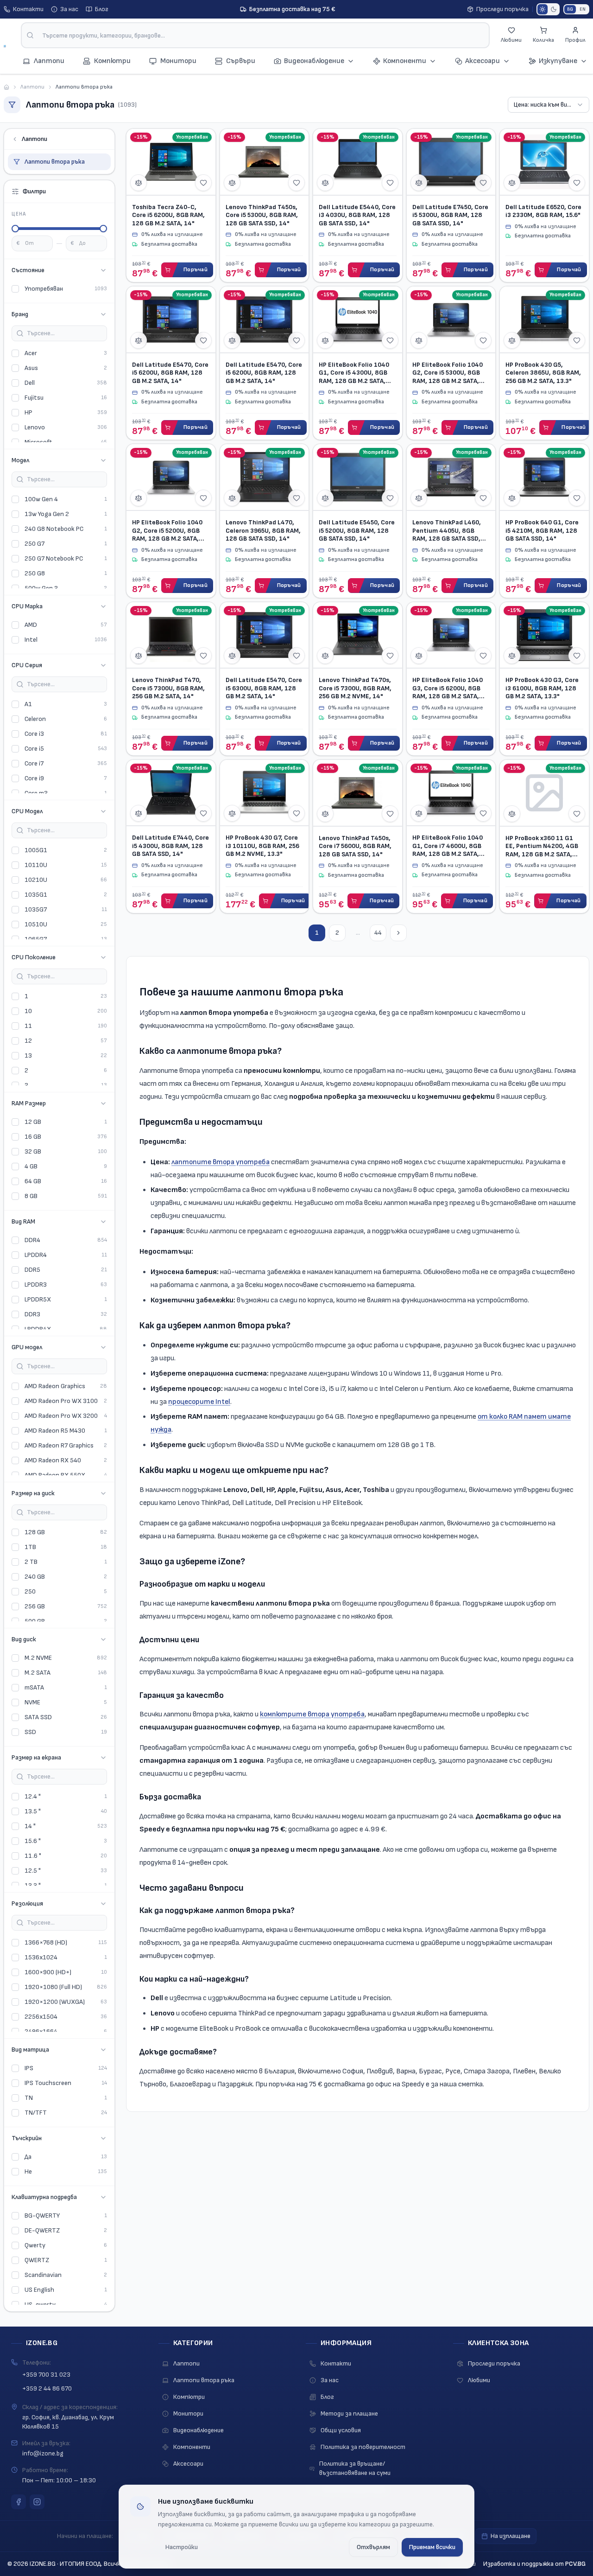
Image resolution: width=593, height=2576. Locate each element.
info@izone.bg (43, 2453)
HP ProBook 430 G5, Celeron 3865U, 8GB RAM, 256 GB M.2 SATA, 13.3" (543, 373)
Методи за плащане (349, 2413)
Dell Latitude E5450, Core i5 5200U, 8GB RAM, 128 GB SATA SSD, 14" (357, 530)
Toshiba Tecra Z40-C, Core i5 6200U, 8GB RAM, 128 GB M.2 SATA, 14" (168, 215)
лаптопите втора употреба (221, 1162)
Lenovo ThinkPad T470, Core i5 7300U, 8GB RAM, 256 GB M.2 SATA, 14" (168, 688)
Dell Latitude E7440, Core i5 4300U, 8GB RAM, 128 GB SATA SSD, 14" (170, 846)
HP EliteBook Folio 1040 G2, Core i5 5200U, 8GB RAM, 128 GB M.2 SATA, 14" (167, 531)
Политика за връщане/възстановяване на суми (355, 2468)
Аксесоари (483, 61)
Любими (479, 2380)
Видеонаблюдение (314, 61)
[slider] (15, 229)
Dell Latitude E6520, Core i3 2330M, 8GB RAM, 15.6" (543, 211)
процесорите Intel (199, 1402)
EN (583, 9)
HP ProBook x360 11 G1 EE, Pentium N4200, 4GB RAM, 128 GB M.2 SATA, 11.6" (542, 846)
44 (378, 933)
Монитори (188, 2413)
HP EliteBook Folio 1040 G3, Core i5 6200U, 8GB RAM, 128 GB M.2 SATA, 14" (448, 688)
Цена (19, 214)
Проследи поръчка (502, 9)
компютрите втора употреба (312, 1714)
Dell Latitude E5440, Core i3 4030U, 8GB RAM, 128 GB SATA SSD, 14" (357, 215)
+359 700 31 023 (46, 2375)
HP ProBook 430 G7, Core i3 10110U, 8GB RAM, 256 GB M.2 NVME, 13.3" (262, 846)
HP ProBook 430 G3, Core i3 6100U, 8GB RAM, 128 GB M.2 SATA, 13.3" (542, 688)
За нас (69, 9)
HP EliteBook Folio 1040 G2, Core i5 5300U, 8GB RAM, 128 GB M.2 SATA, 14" (448, 373)
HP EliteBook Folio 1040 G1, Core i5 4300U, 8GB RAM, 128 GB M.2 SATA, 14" (354, 373)
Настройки (182, 2547)
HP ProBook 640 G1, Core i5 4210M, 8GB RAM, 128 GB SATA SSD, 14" (542, 530)
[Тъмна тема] (554, 9)
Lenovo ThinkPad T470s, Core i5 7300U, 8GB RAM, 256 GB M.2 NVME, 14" (355, 688)
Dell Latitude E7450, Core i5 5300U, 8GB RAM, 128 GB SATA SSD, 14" (450, 215)
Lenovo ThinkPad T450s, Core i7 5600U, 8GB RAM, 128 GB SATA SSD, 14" (355, 846)
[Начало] (6, 87)
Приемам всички (432, 2547)
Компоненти (405, 61)
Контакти (28, 9)
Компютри (189, 2397)
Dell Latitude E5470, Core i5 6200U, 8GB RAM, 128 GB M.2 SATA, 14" (170, 373)
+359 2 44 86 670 (47, 2388)
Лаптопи (32, 87)
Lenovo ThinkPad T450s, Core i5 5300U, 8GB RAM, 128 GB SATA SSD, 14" (262, 215)
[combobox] (255, 35)
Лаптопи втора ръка (55, 162)
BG (570, 9)
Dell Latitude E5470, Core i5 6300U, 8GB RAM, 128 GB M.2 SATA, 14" (264, 688)
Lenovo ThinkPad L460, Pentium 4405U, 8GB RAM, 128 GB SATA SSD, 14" (447, 531)
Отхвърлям (373, 2547)
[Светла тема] (543, 9)
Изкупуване (558, 61)
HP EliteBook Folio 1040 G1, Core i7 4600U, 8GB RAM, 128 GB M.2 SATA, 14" (448, 846)
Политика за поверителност (363, 2447)
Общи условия (341, 2430)
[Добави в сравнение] (139, 183)
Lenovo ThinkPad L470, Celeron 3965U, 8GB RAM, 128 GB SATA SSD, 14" (263, 530)
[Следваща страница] (398, 933)
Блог (102, 9)
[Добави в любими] (203, 183)
